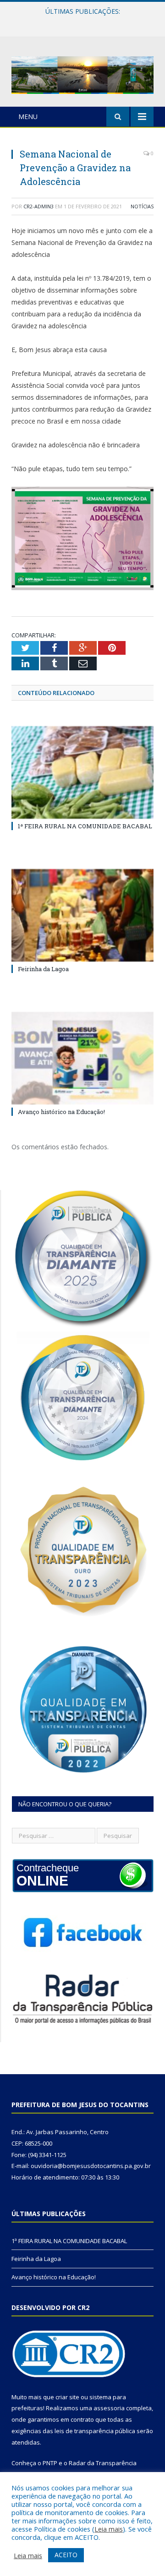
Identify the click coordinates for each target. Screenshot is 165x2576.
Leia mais (109, 2529)
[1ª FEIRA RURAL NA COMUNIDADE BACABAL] (82, 773)
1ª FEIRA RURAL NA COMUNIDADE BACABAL (85, 826)
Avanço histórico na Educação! (61, 1112)
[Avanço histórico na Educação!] (82, 1058)
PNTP (50, 2463)
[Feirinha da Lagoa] (82, 916)
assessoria (109, 2408)
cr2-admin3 (38, 206)
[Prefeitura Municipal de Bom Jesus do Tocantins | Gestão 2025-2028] (82, 73)
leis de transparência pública (95, 2431)
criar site (67, 2397)
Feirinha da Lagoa (80, 21)
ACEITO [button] (66, 2555)
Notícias (142, 206)
